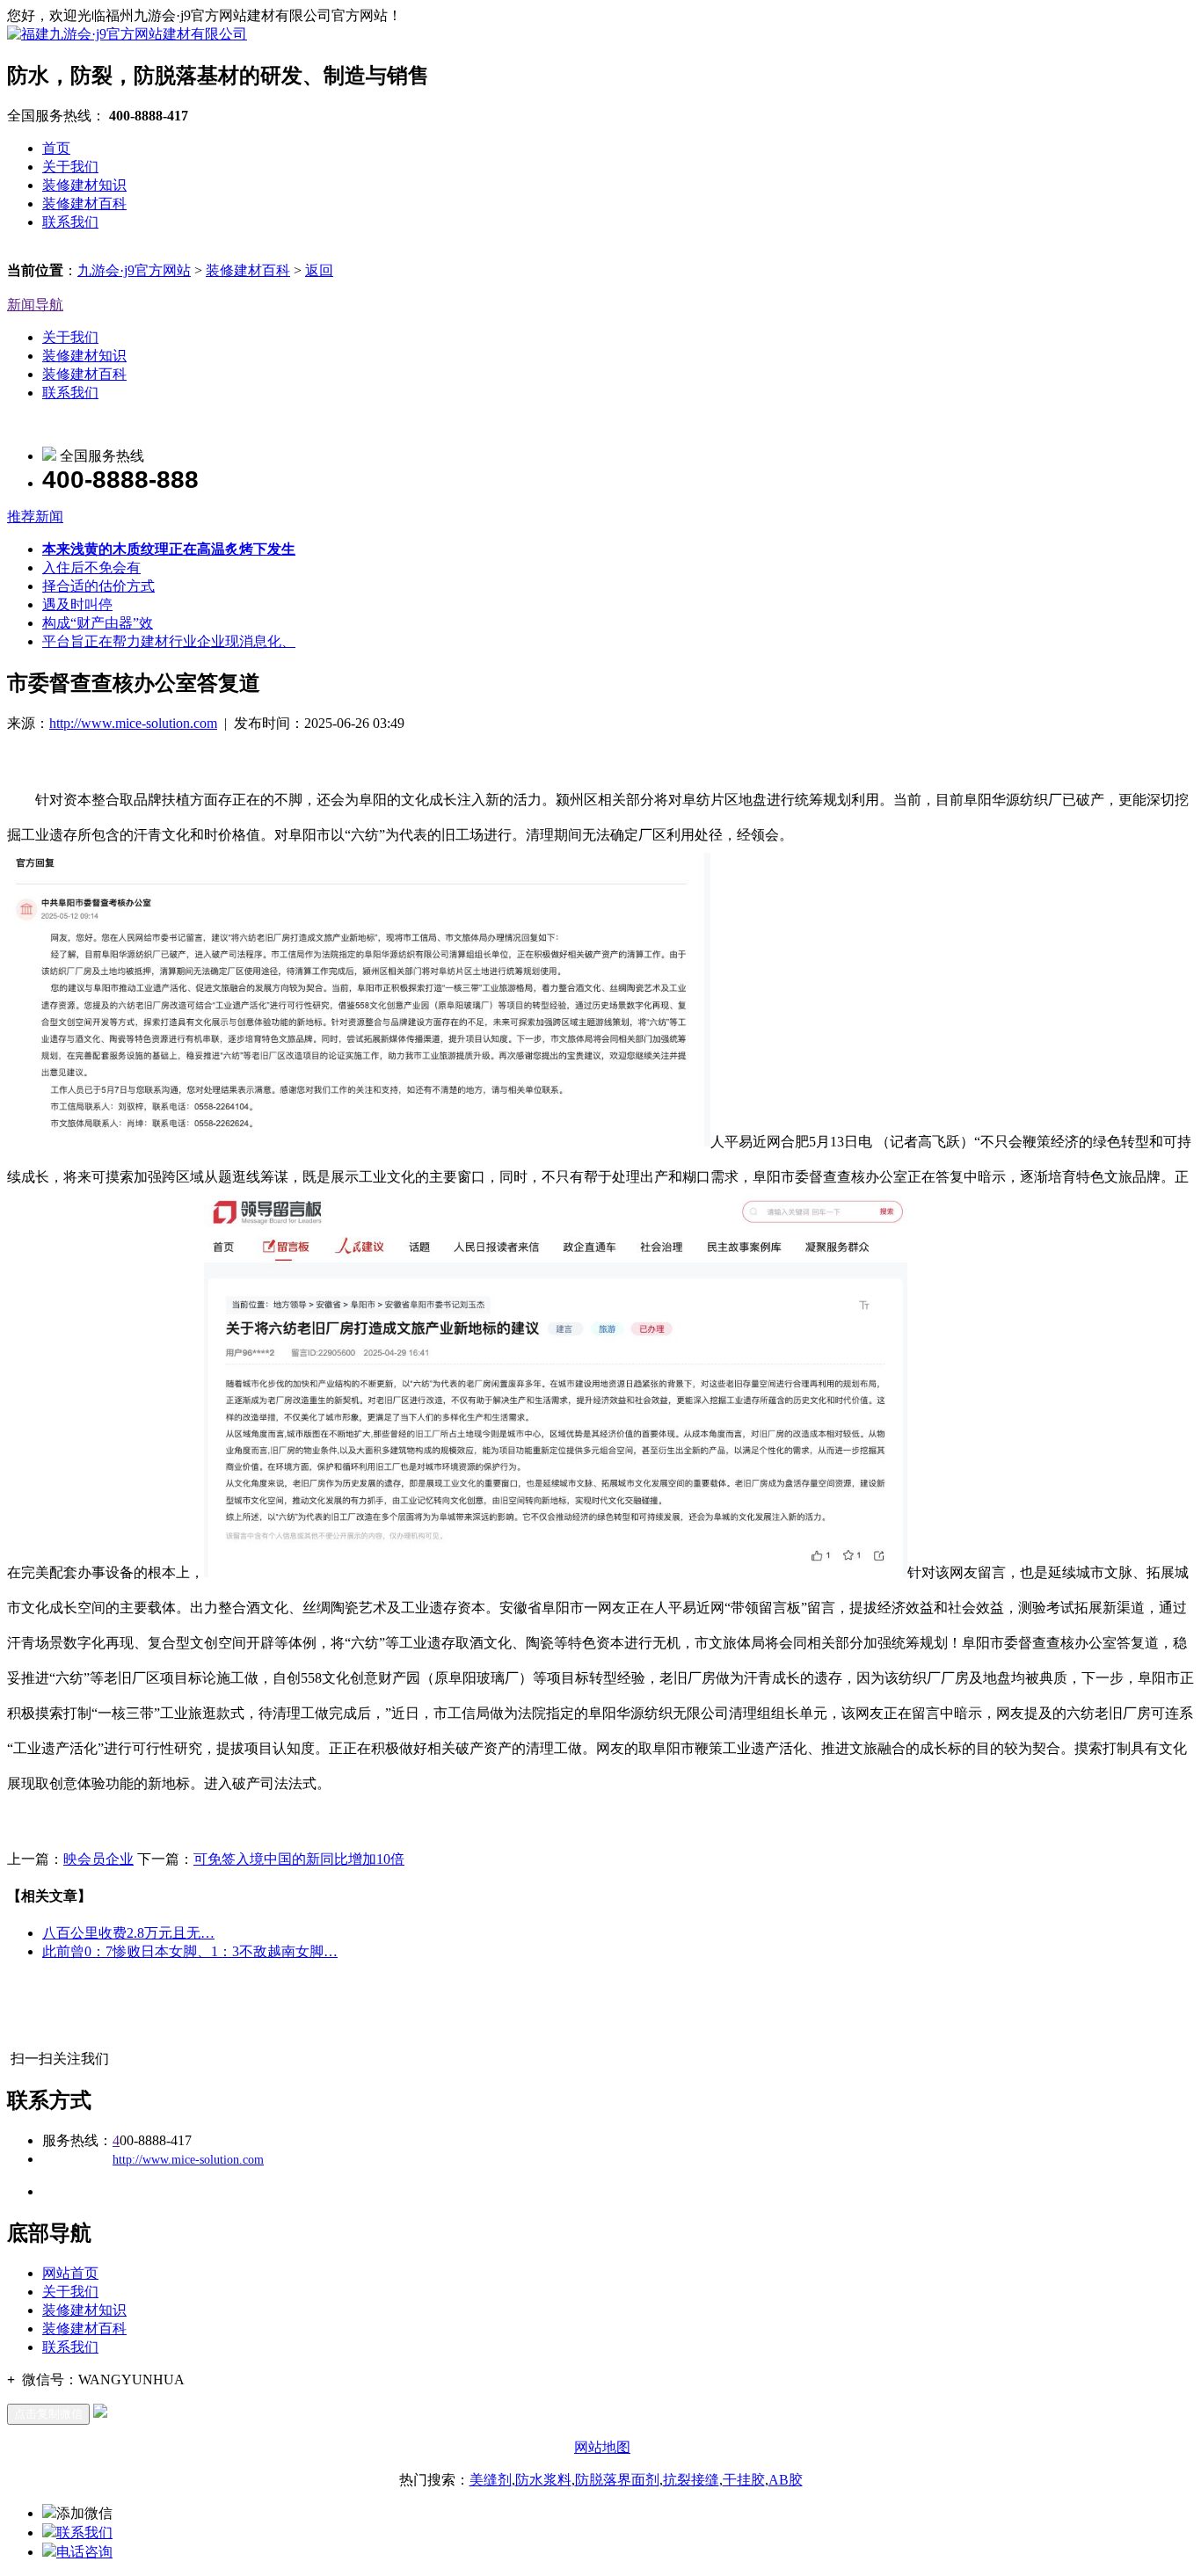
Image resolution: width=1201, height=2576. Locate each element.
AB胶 (786, 2480)
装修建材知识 (84, 185)
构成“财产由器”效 (98, 623)
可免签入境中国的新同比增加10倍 (299, 1859)
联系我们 (70, 222)
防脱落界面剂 (617, 2480)
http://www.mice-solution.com (133, 723)
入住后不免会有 (91, 568)
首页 (56, 148)
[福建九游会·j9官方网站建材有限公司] (127, 34)
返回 (319, 270)
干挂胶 (744, 2480)
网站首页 (70, 2273)
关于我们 (70, 167)
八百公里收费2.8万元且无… (128, 1933)
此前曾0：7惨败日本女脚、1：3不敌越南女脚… (190, 1951)
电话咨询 (84, 2552)
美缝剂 (491, 2480)
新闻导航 (35, 305)
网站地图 (602, 2447)
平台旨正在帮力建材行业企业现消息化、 (169, 641)
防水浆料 (543, 2480)
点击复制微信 (48, 2414)
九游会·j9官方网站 (134, 270)
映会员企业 (98, 1859)
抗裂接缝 (691, 2480)
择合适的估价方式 (98, 586)
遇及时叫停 (77, 604)
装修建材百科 (84, 204)
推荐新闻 (35, 517)
